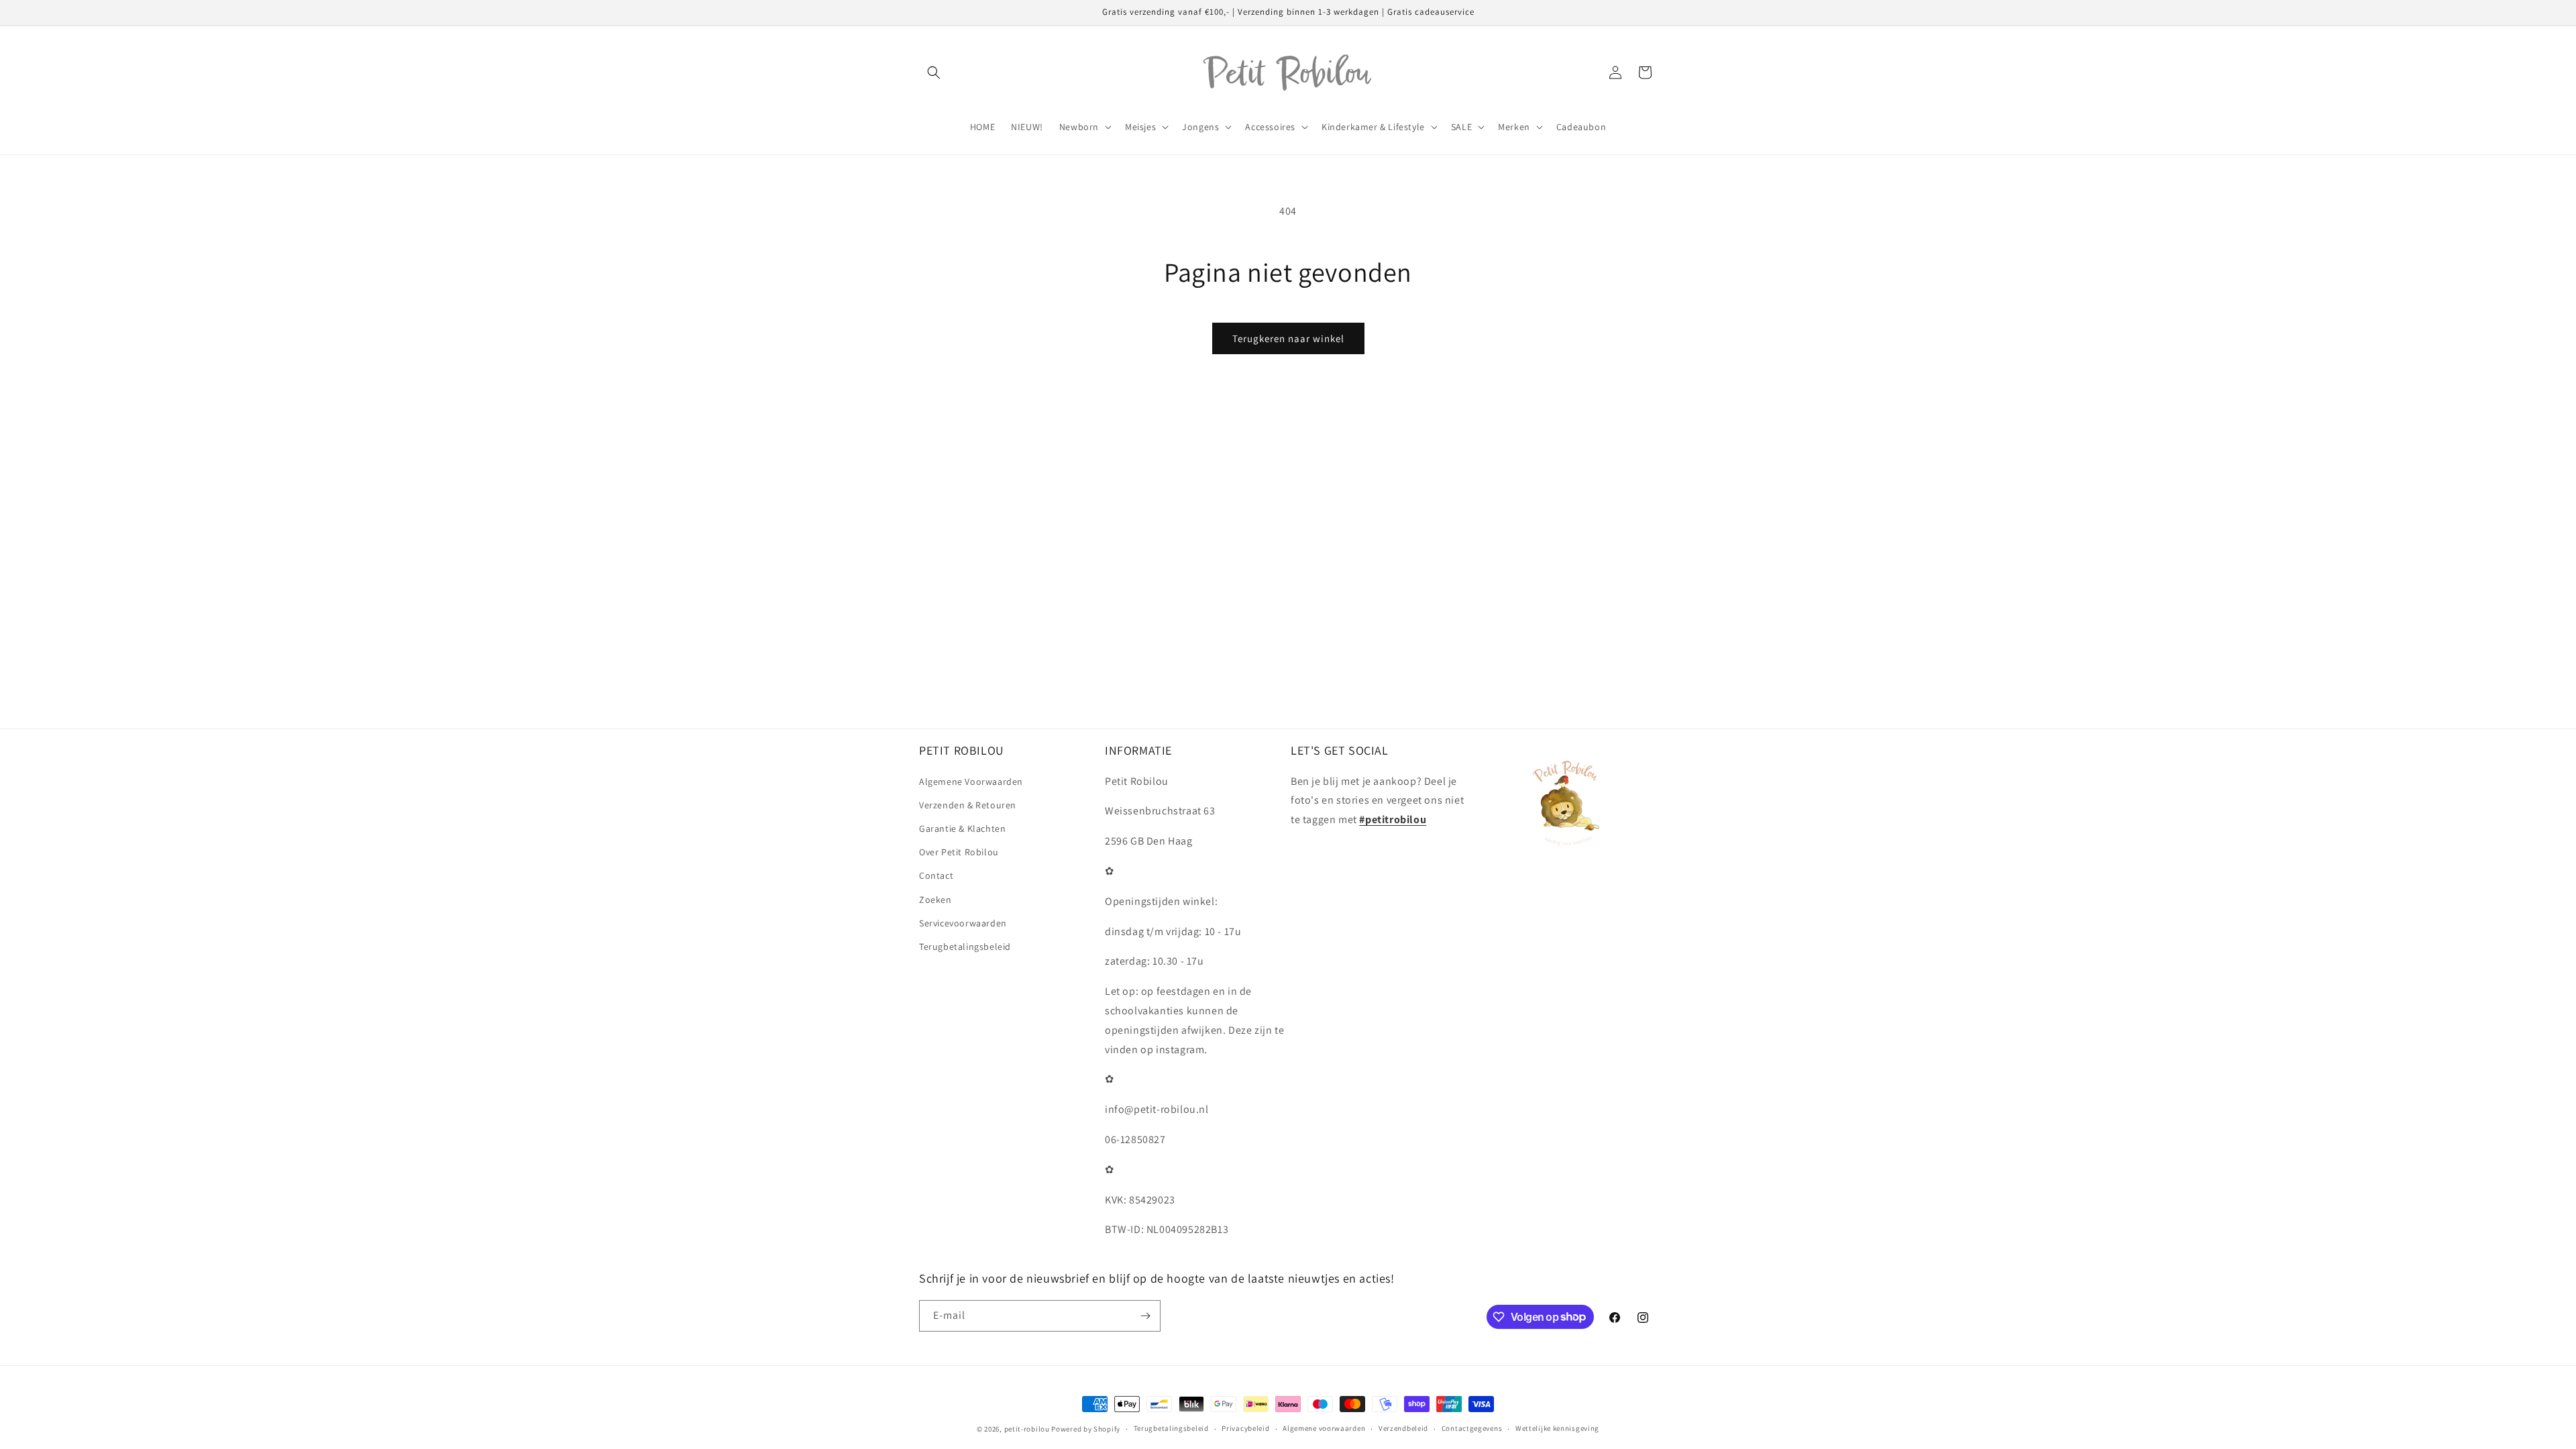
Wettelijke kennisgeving (1557, 1428)
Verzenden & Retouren (968, 805)
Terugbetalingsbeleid (965, 947)
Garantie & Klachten (962, 828)
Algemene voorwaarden (1324, 1428)
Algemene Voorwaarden (971, 782)
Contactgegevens (1472, 1428)
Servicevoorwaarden (963, 923)
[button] (934, 72)
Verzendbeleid (1403, 1428)
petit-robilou (1027, 1429)
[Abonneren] (1145, 1316)
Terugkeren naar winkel (1288, 338)
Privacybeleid (1245, 1428)
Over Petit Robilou (959, 852)
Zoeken (935, 900)
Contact (936, 875)
